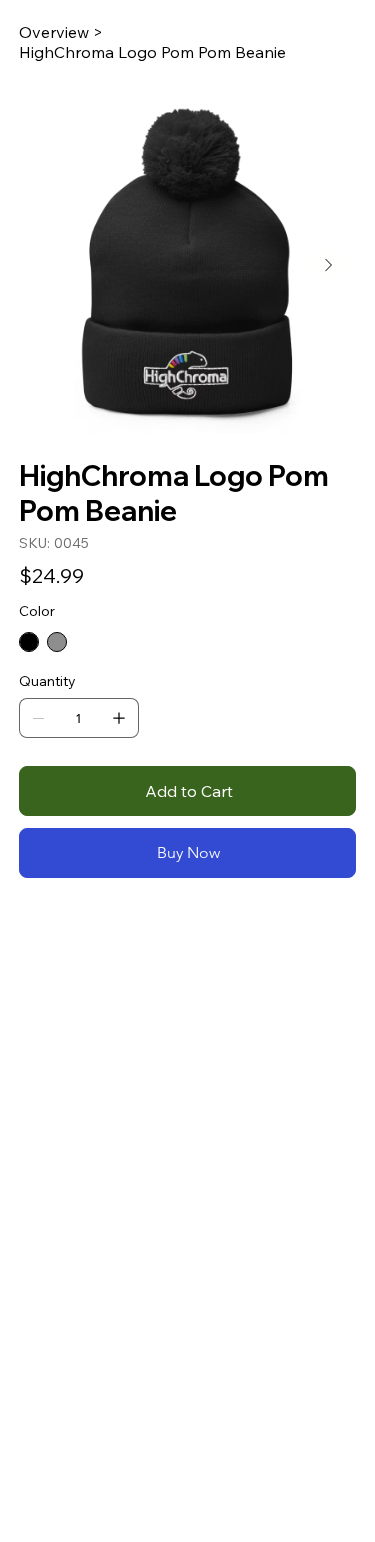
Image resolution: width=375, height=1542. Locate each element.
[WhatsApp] (24, 931)
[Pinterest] (52, 931)
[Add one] (119, 718)
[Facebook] (38, 931)
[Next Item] (329, 265)
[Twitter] (66, 931)
